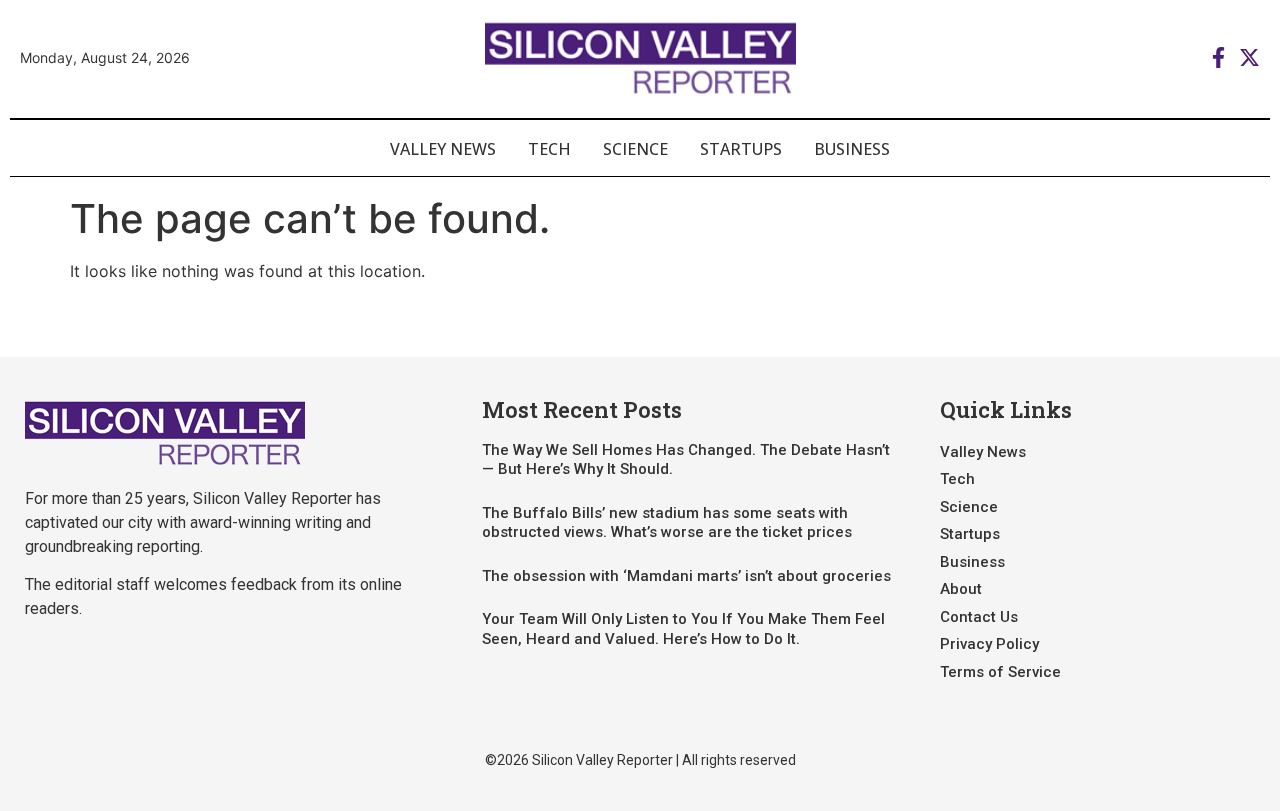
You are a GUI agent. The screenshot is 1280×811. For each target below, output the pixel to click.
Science (635, 149)
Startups (741, 149)
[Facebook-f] (1218, 57)
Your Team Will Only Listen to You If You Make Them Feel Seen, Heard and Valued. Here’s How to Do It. (683, 629)
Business (852, 149)
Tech (549, 149)
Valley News (443, 149)
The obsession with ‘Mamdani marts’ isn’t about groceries (686, 576)
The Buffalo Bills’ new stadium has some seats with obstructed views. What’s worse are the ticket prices (667, 523)
